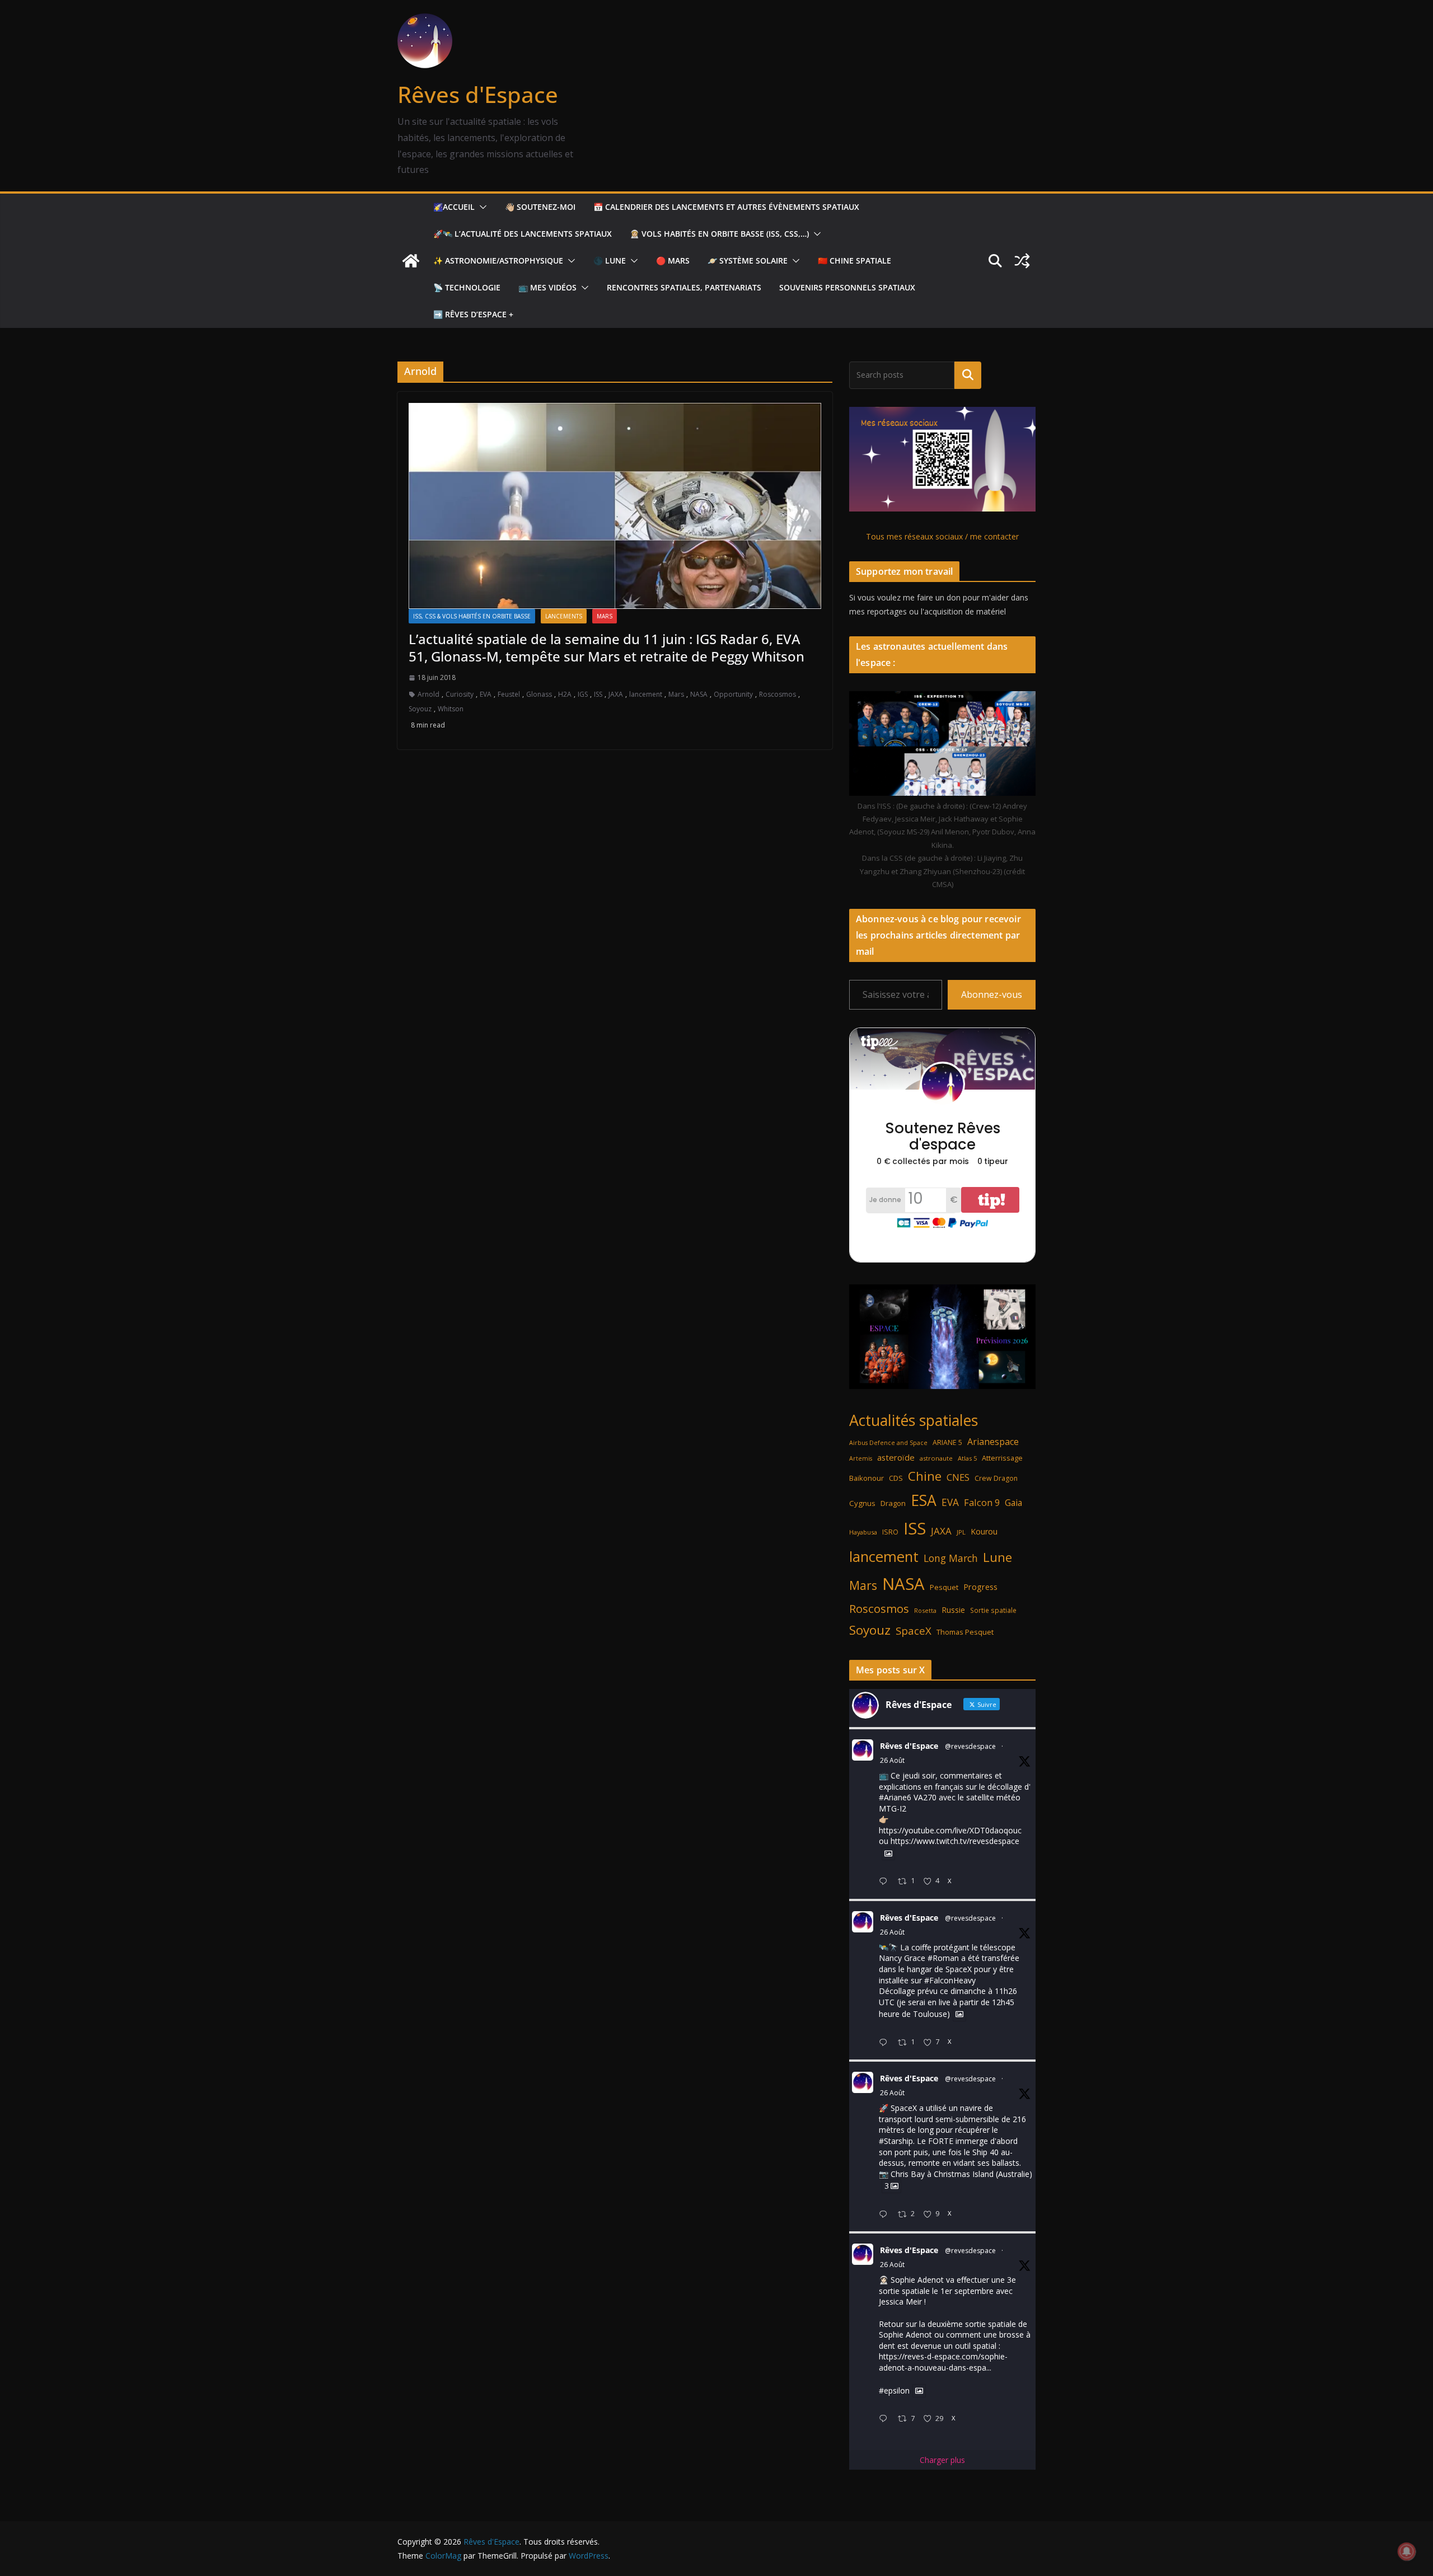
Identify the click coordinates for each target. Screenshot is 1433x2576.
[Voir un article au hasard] (1022, 261)
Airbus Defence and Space (888, 1443)
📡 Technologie (467, 287)
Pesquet (944, 1587)
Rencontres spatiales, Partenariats (684, 287)
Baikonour (867, 1478)
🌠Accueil (454, 207)
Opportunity (733, 694)
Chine (925, 1476)
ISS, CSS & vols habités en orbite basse (472, 616)
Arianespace (993, 1442)
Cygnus (862, 1503)
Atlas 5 (967, 1458)
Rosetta (925, 1610)
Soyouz (420, 709)
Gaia (1013, 1503)
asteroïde (896, 1457)
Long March (951, 1558)
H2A (565, 694)
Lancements (564, 616)
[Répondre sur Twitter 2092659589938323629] (886, 2043)
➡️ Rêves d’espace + (473, 314)
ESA (924, 1500)
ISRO (890, 1532)
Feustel (509, 694)
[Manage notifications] (1407, 2551)
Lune (998, 1557)
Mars (605, 616)
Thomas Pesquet (965, 1632)
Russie (953, 1610)
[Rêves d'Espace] (411, 261)
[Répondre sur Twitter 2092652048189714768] (886, 2215)
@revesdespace (970, 1746)
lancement (646, 694)
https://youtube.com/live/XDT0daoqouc (950, 1830)
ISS (598, 694)
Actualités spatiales (914, 1420)
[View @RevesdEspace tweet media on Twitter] (888, 1854)
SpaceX (914, 1630)
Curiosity (460, 694)
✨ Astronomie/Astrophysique (498, 261)
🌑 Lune (610, 261)
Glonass (539, 694)
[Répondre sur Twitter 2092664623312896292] (886, 1882)
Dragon (893, 1503)
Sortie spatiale (993, 1610)
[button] (481, 207)
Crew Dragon (996, 1478)
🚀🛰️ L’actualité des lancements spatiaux (523, 234)
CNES (958, 1477)
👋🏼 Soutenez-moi (540, 207)
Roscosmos (778, 694)
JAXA (616, 694)
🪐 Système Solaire (748, 261)
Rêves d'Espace (478, 94)
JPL (961, 1532)
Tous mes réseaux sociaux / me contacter (942, 536)
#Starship (896, 2141)
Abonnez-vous (992, 994)
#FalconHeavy (950, 1980)
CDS (896, 1478)
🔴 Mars (673, 261)
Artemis (861, 1458)
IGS (583, 694)
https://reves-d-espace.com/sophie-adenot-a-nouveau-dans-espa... (943, 2362)
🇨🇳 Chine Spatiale (854, 261)
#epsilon (894, 2390)
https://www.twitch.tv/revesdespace (955, 1841)
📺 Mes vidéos (547, 287)
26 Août (892, 1760)
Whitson (451, 709)
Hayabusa (863, 1532)
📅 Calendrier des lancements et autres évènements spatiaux (726, 207)
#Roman (943, 1958)
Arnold (429, 694)
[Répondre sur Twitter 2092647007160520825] (886, 2419)
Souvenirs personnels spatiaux (847, 287)
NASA (699, 694)
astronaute (936, 1458)
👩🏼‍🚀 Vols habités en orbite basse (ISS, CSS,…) (719, 234)
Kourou (984, 1531)
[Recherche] (968, 375)
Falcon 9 (982, 1502)
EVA (486, 694)
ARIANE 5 (947, 1442)
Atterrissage (1002, 1458)
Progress (980, 1587)
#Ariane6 (895, 1797)
